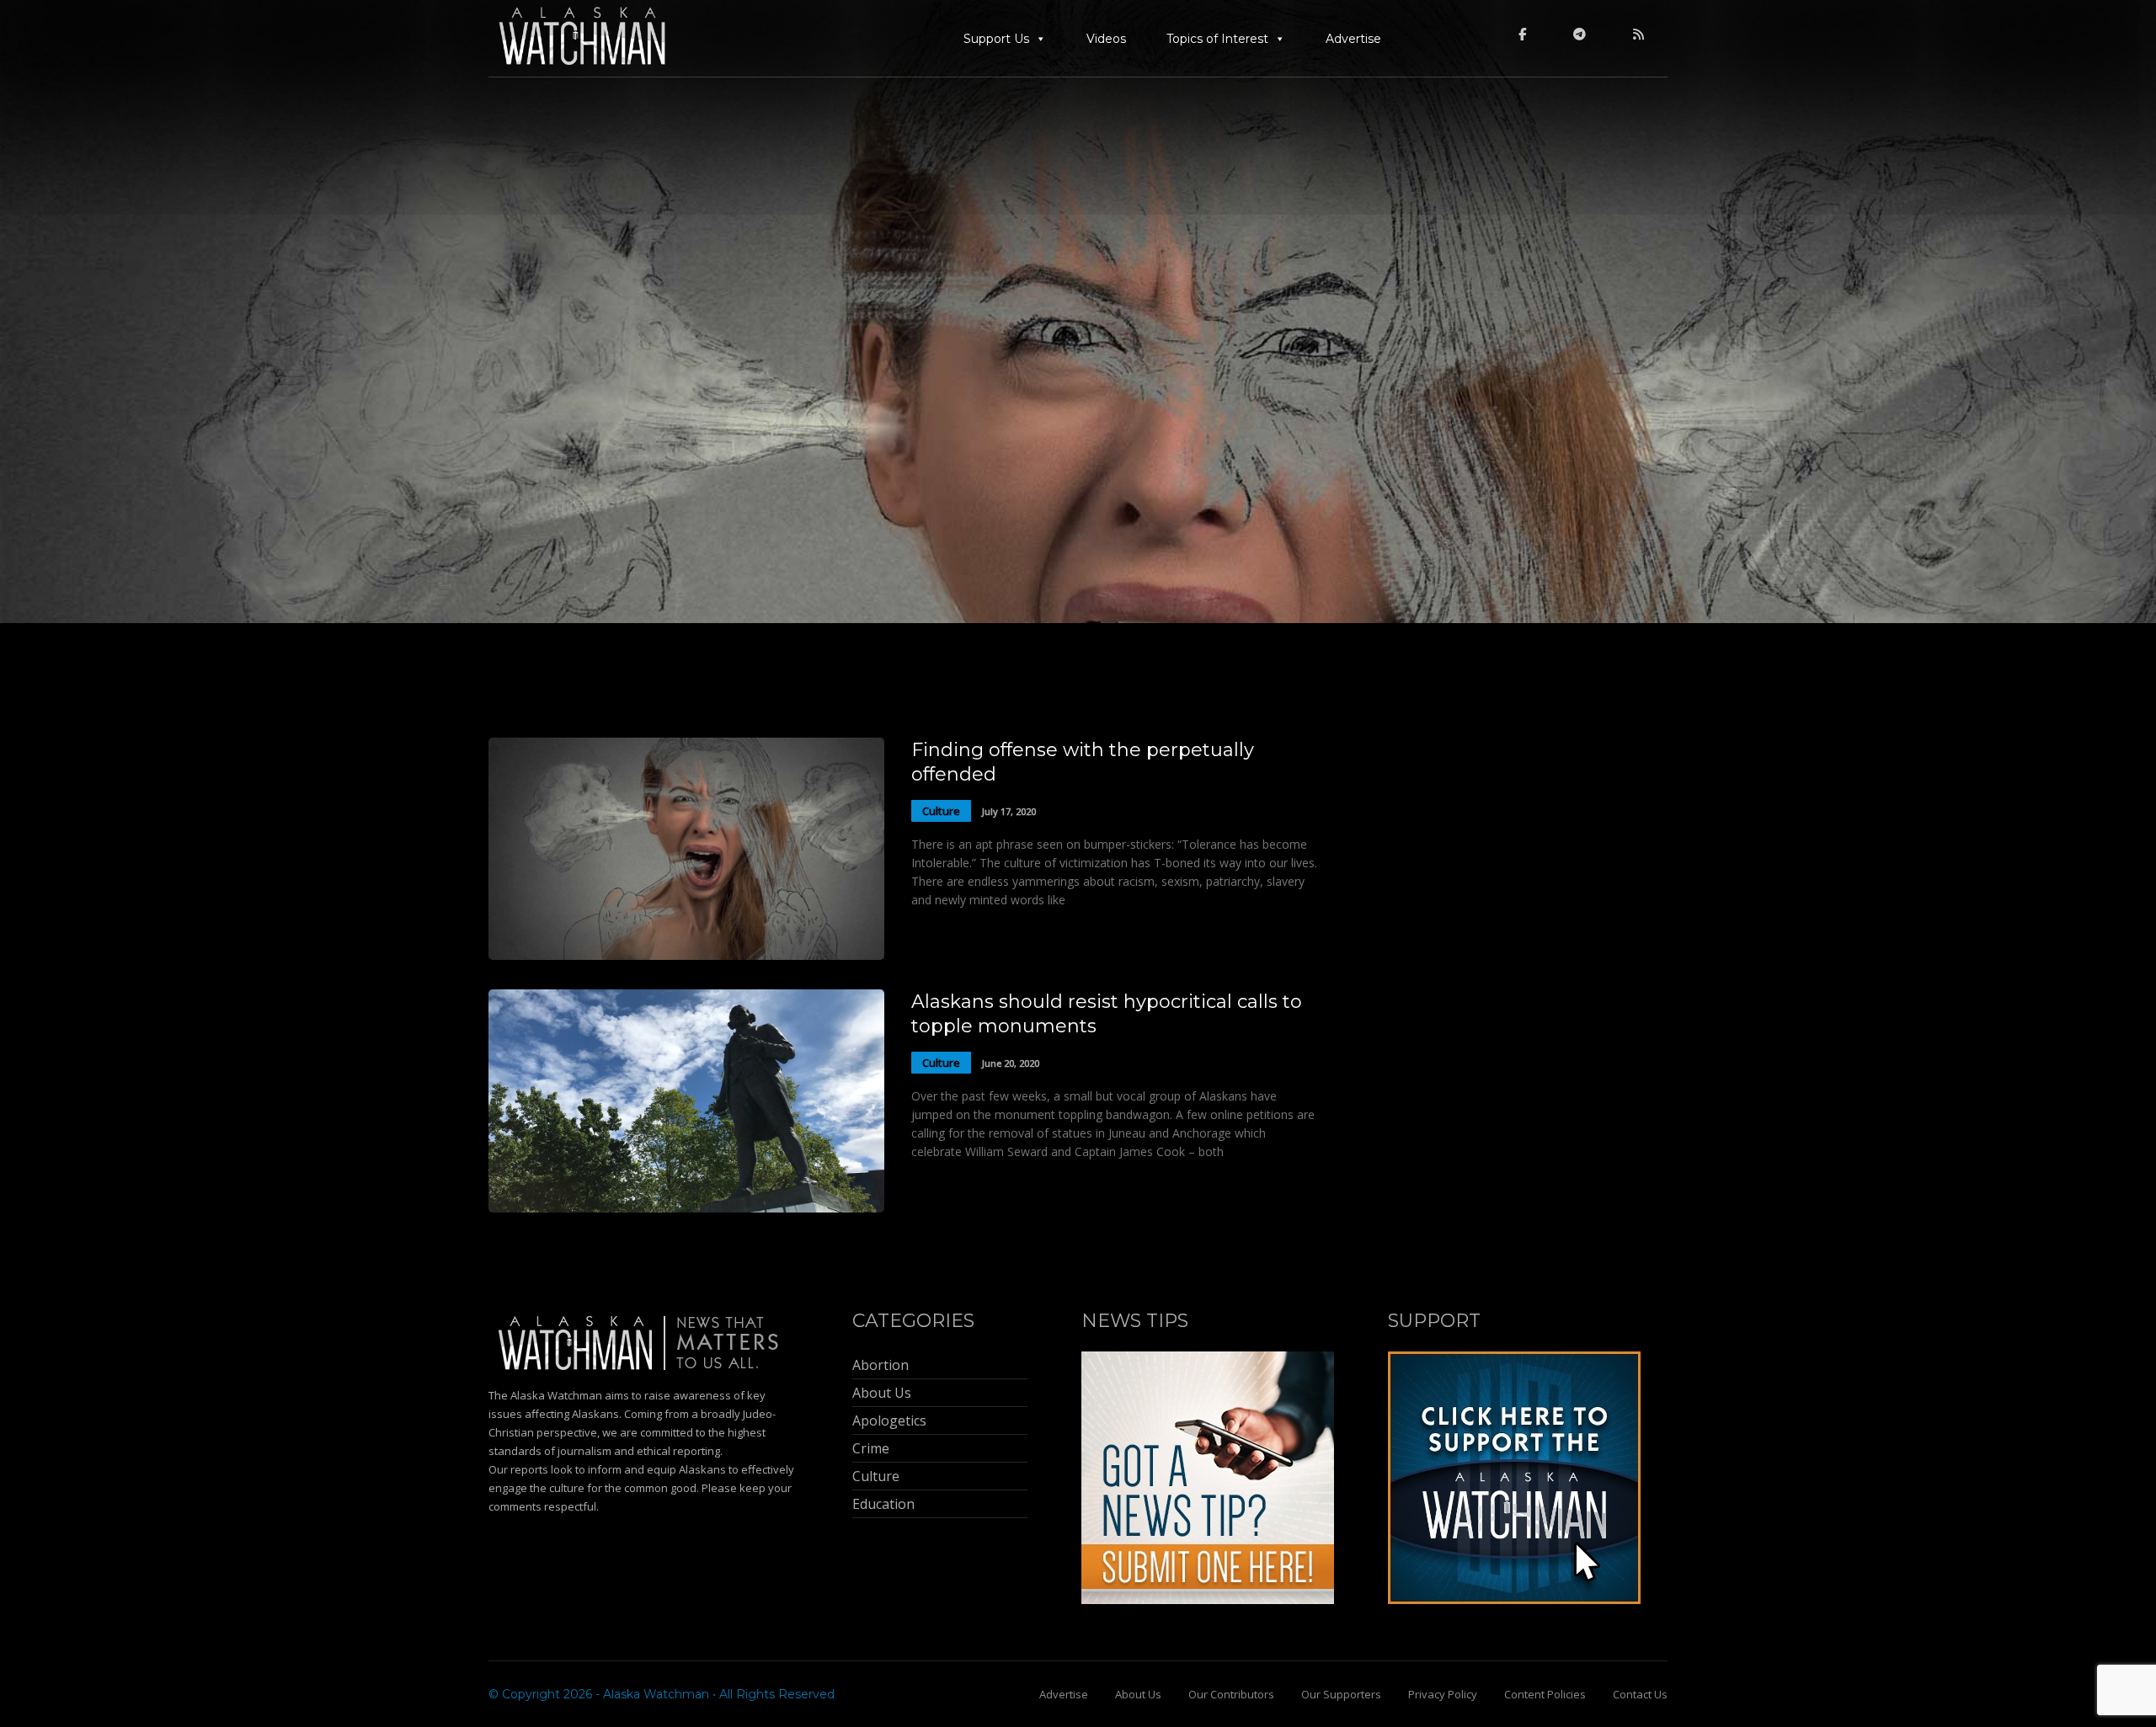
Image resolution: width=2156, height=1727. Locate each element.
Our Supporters (1341, 1694)
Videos (1106, 39)
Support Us (996, 39)
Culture (941, 811)
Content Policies (1545, 1694)
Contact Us (1640, 1694)
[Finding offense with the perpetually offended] (686, 955)
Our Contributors (1231, 1694)
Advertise (1353, 39)
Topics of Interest (1217, 39)
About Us (1138, 1694)
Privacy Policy (1443, 1694)
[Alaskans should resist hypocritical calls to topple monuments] (686, 1208)
